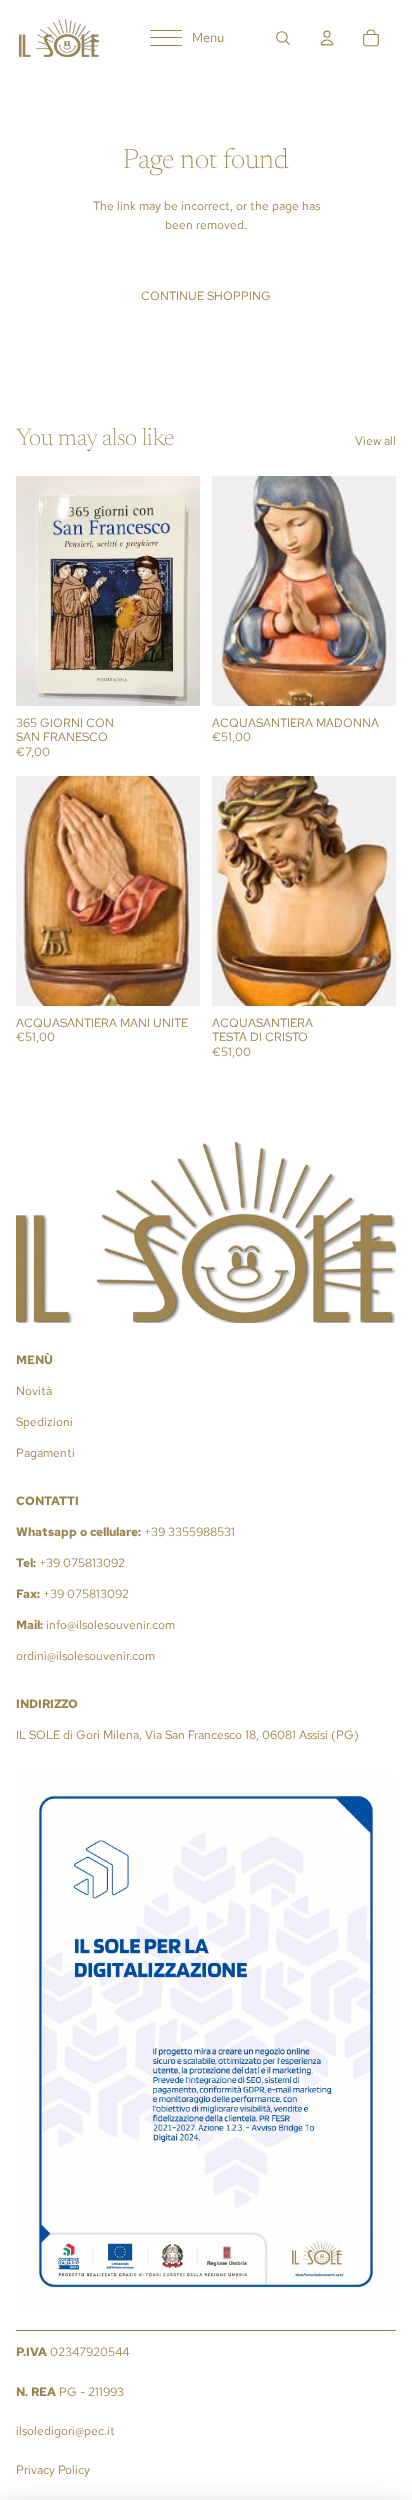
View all (375, 441)
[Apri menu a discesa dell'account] (327, 38)
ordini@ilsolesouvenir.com (85, 1656)
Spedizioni (44, 1422)
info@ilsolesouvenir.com (110, 1625)
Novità (34, 1391)
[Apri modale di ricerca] (283, 38)
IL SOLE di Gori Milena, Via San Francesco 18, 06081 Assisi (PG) (187, 1735)
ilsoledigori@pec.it (65, 2431)
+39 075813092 (82, 1563)
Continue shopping (206, 296)
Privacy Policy (53, 2470)
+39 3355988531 (189, 1532)
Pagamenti (45, 1453)
